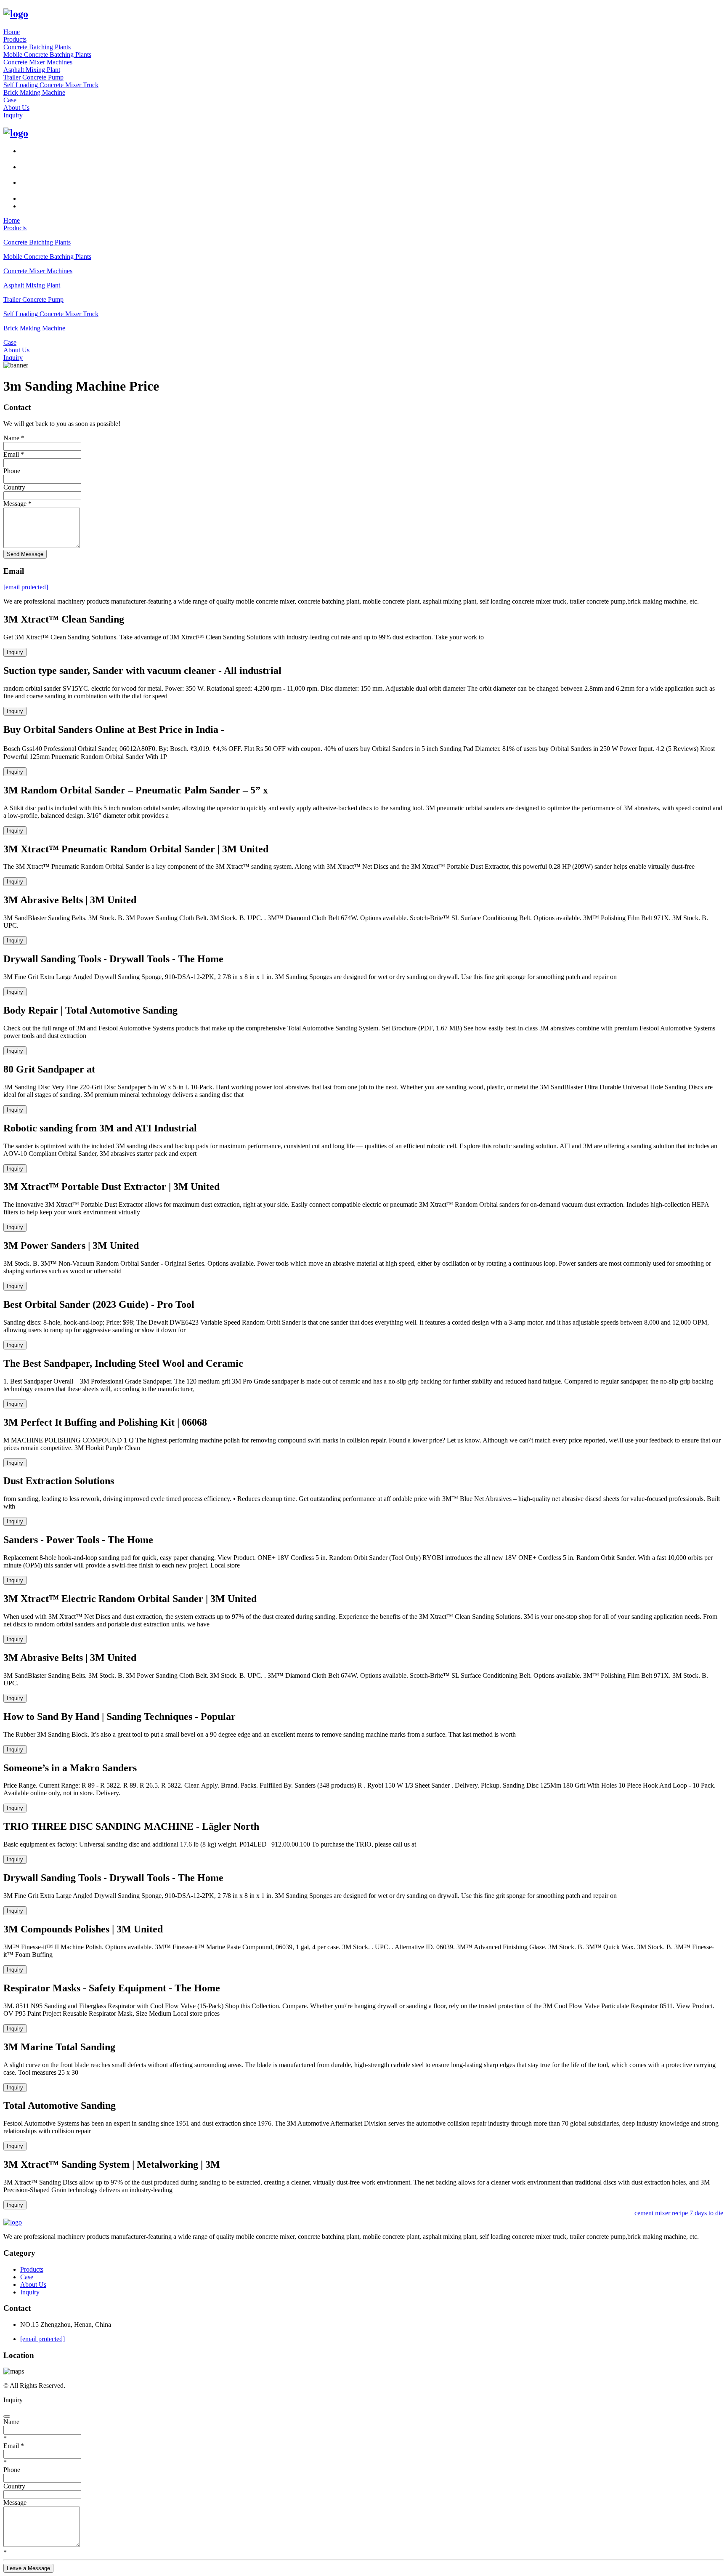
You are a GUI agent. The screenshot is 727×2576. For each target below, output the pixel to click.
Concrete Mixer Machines (38, 62)
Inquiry (13, 115)
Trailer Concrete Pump (33, 77)
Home (12, 32)
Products (15, 39)
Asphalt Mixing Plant (32, 70)
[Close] (7, 2416)
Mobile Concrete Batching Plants (47, 55)
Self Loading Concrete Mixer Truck (51, 85)
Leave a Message (28, 2568)
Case (10, 100)
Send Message (25, 554)
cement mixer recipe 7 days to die (673, 2213)
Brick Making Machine (34, 92)
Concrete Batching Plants (37, 47)
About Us (16, 108)
